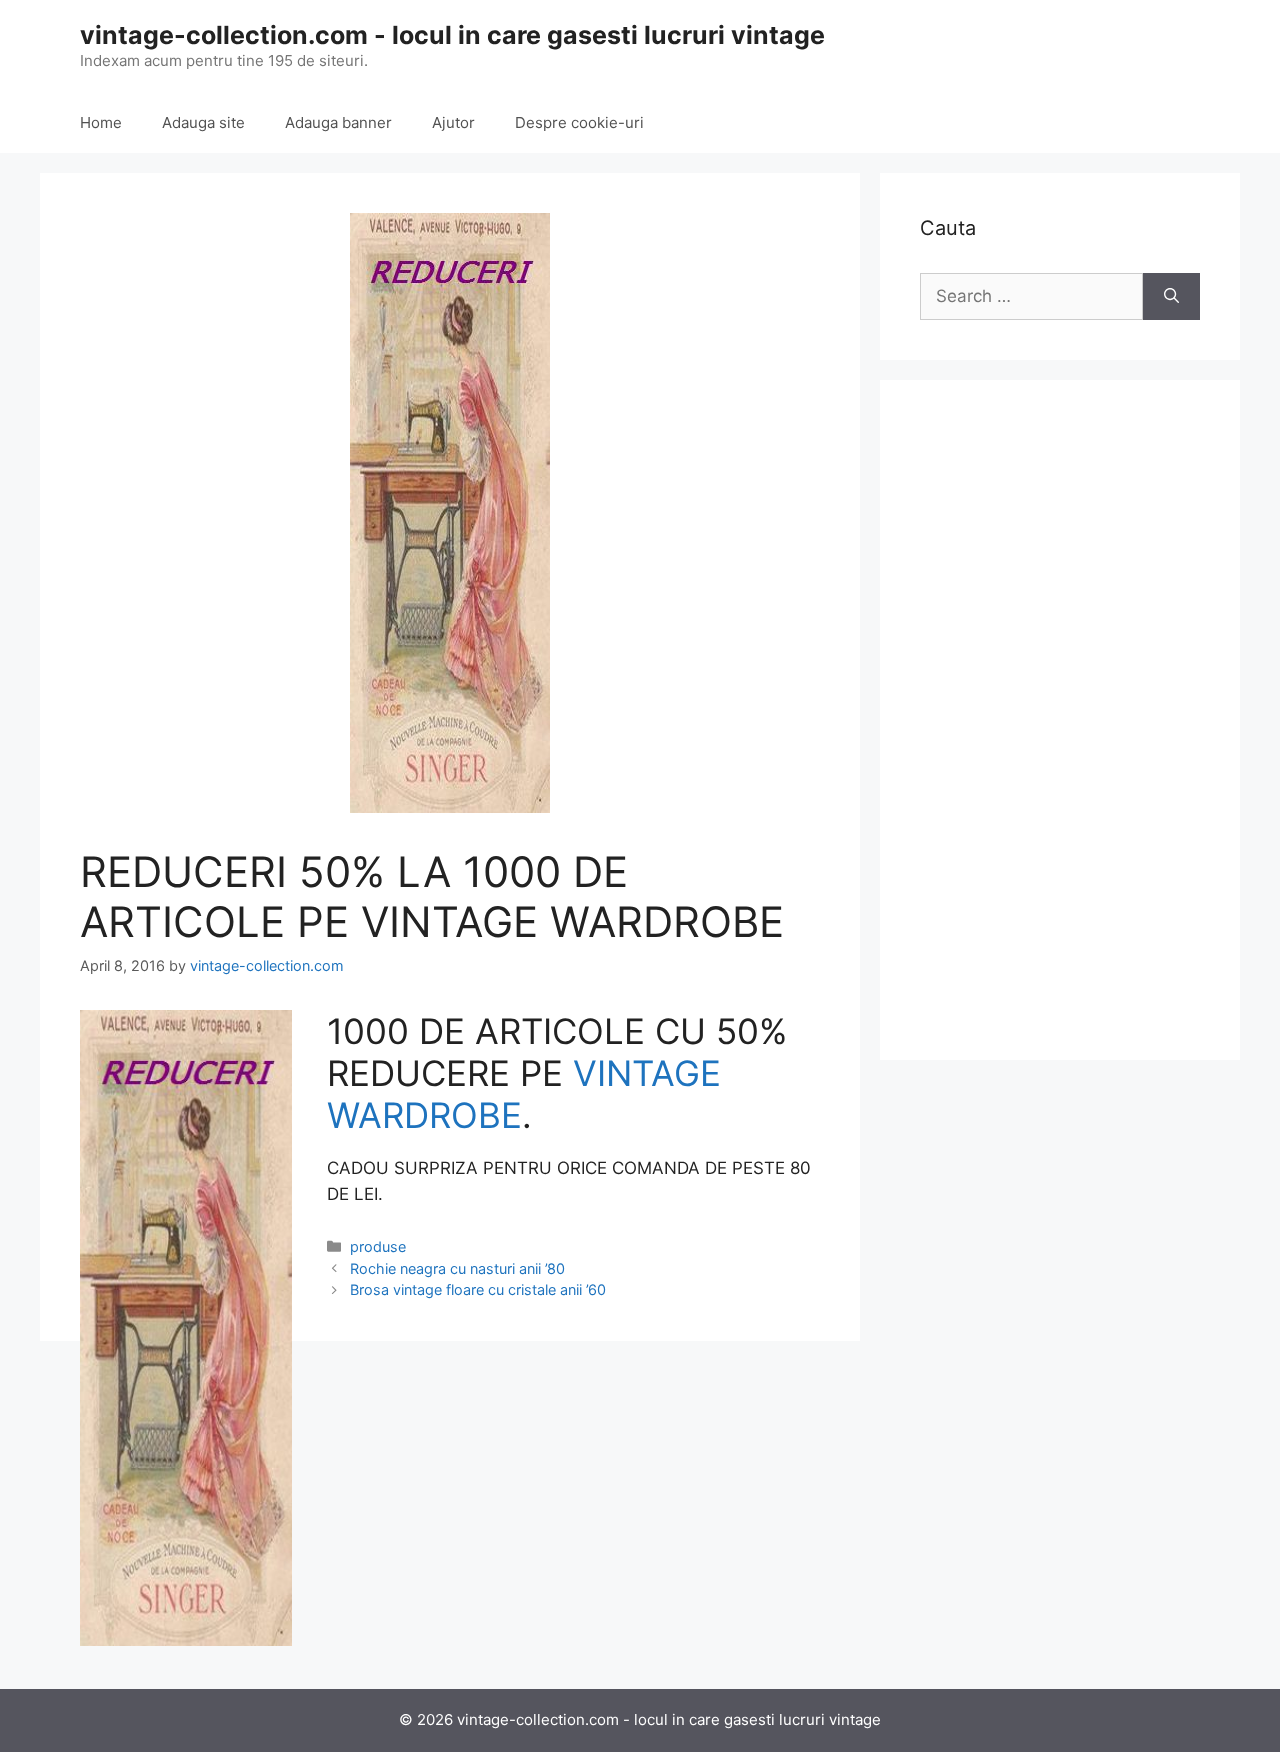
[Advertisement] (1060, 720)
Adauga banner (338, 122)
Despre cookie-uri (579, 122)
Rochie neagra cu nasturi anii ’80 (457, 1268)
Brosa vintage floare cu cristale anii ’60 (478, 1289)
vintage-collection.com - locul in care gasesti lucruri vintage (452, 35)
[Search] (1171, 297)
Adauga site (203, 122)
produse (378, 1246)
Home (101, 122)
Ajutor (453, 122)
